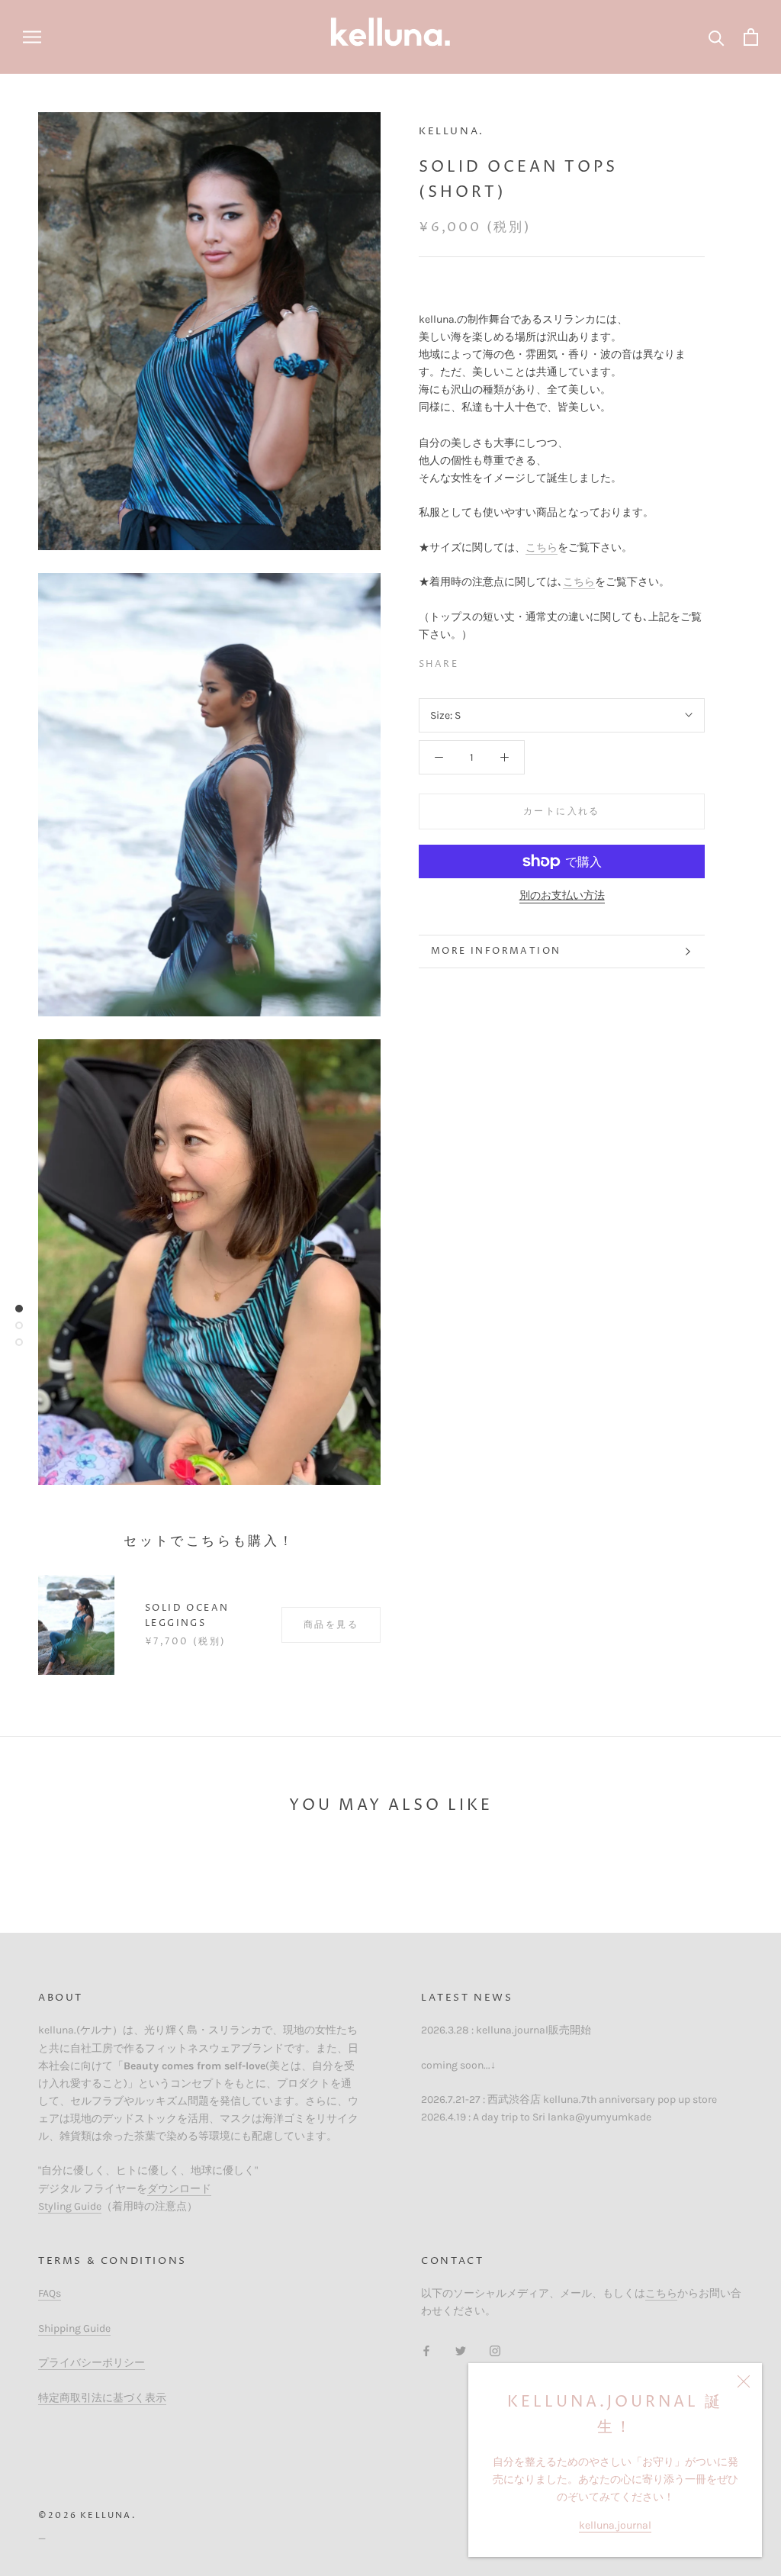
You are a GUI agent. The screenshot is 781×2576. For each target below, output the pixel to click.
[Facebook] (473, 661)
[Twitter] (493, 661)
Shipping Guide (74, 2328)
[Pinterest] (513, 661)
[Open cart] (751, 37)
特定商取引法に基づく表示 (102, 2398)
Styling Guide (70, 2206)
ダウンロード (179, 2189)
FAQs (50, 2293)
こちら (542, 547)
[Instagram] (495, 2351)
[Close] (744, 2381)
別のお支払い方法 (562, 895)
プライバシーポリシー (92, 2363)
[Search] (717, 37)
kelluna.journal (615, 2525)
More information (496, 951)
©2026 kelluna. (87, 2515)
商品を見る (331, 1625)
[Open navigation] (32, 37)
